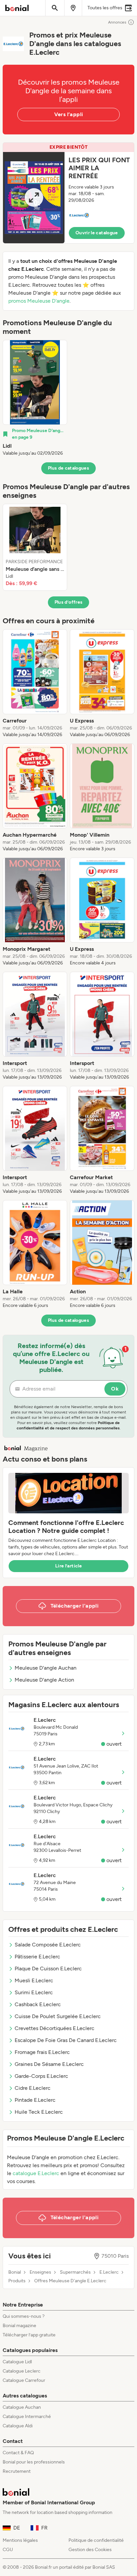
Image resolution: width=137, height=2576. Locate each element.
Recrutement (17, 2471)
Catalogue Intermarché (27, 2417)
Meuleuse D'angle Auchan (46, 1668)
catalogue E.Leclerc (36, 2173)
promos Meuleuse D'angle (39, 301)
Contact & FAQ (18, 2453)
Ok (115, 1389)
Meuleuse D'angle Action (44, 1680)
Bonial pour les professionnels (34, 2462)
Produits (17, 2281)
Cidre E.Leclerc (33, 2088)
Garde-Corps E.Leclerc (41, 2076)
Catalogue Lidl (17, 2362)
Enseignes (40, 2272)
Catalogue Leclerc (22, 2371)
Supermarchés (75, 2272)
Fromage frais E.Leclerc (42, 2052)
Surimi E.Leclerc (34, 1992)
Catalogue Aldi (18, 2426)
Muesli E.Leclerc (34, 1980)
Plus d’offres (69, 602)
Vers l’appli (69, 114)
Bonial (15, 2272)
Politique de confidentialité (96, 2540)
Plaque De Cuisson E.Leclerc (48, 1969)
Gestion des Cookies (90, 2550)
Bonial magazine (19, 2326)
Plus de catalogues (68, 468)
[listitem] (35, 398)
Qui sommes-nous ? (24, 2316)
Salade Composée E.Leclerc (48, 1945)
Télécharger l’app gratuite (29, 2335)
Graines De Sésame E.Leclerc (49, 2064)
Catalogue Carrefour (24, 2380)
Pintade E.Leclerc (35, 2100)
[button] (68, 193)
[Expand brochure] (34, 198)
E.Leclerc (109, 2272)
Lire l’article (68, 1566)
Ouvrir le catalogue (97, 233)
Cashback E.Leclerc (38, 2004)
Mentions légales (20, 2540)
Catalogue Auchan (22, 2407)
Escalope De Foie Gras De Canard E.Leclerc (66, 2040)
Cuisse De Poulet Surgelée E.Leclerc (58, 2016)
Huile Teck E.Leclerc (39, 2112)
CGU (8, 2550)
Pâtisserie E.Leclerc (37, 1957)
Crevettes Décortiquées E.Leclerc (55, 2028)
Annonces (117, 22)
